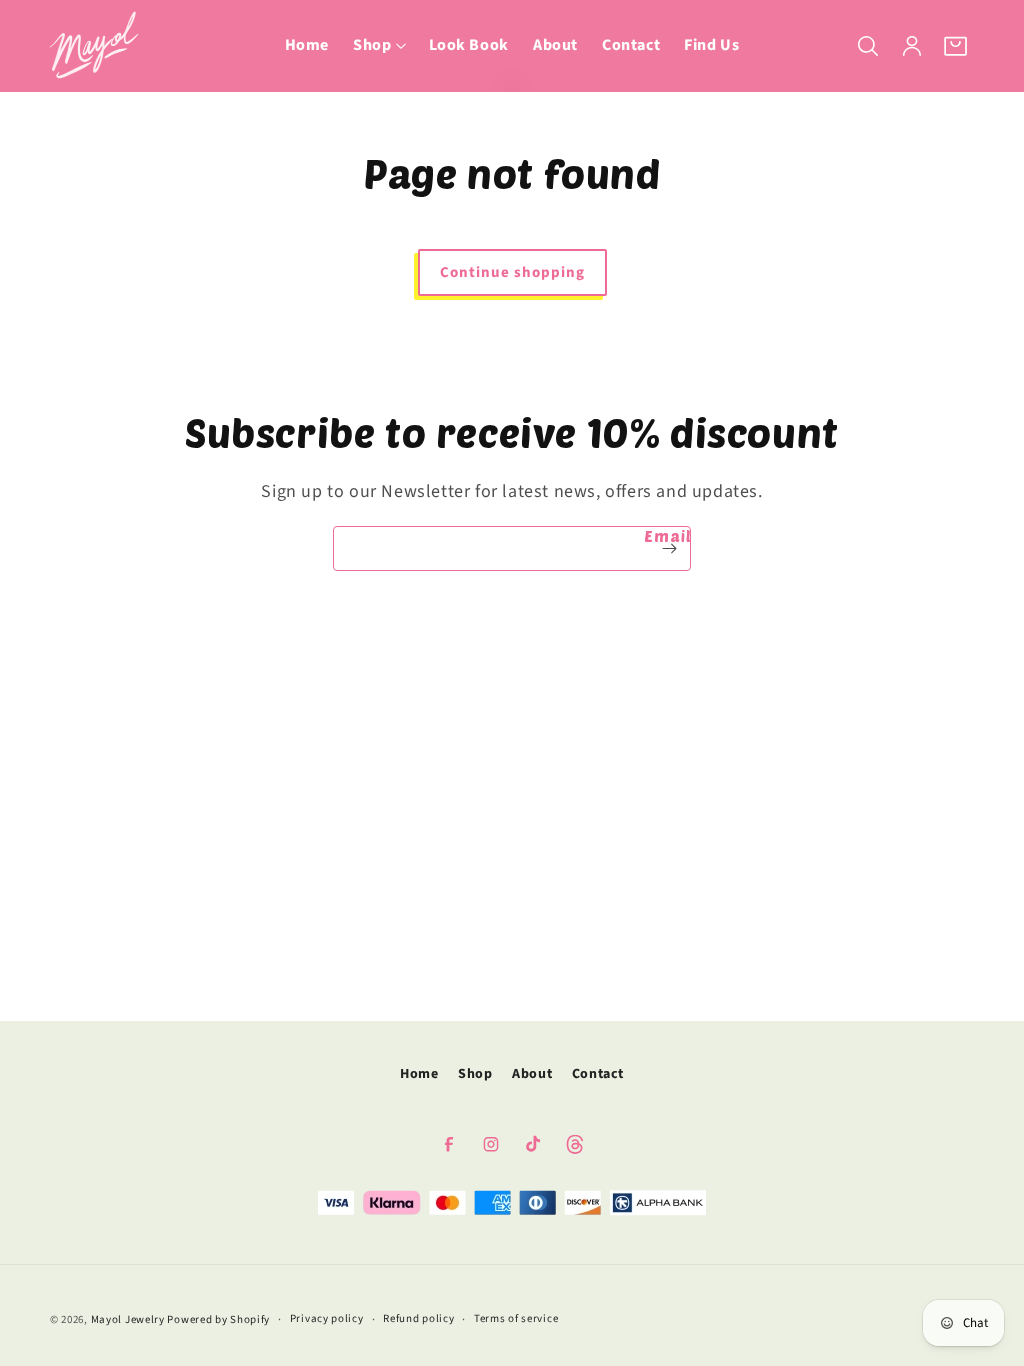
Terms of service (516, 1318)
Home (419, 1074)
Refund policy (418, 1318)
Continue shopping (512, 272)
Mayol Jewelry (128, 1319)
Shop (475, 1074)
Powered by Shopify (218, 1319)
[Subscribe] (669, 548)
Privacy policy (327, 1318)
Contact (598, 1074)
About (532, 1074)
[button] (378, 45)
